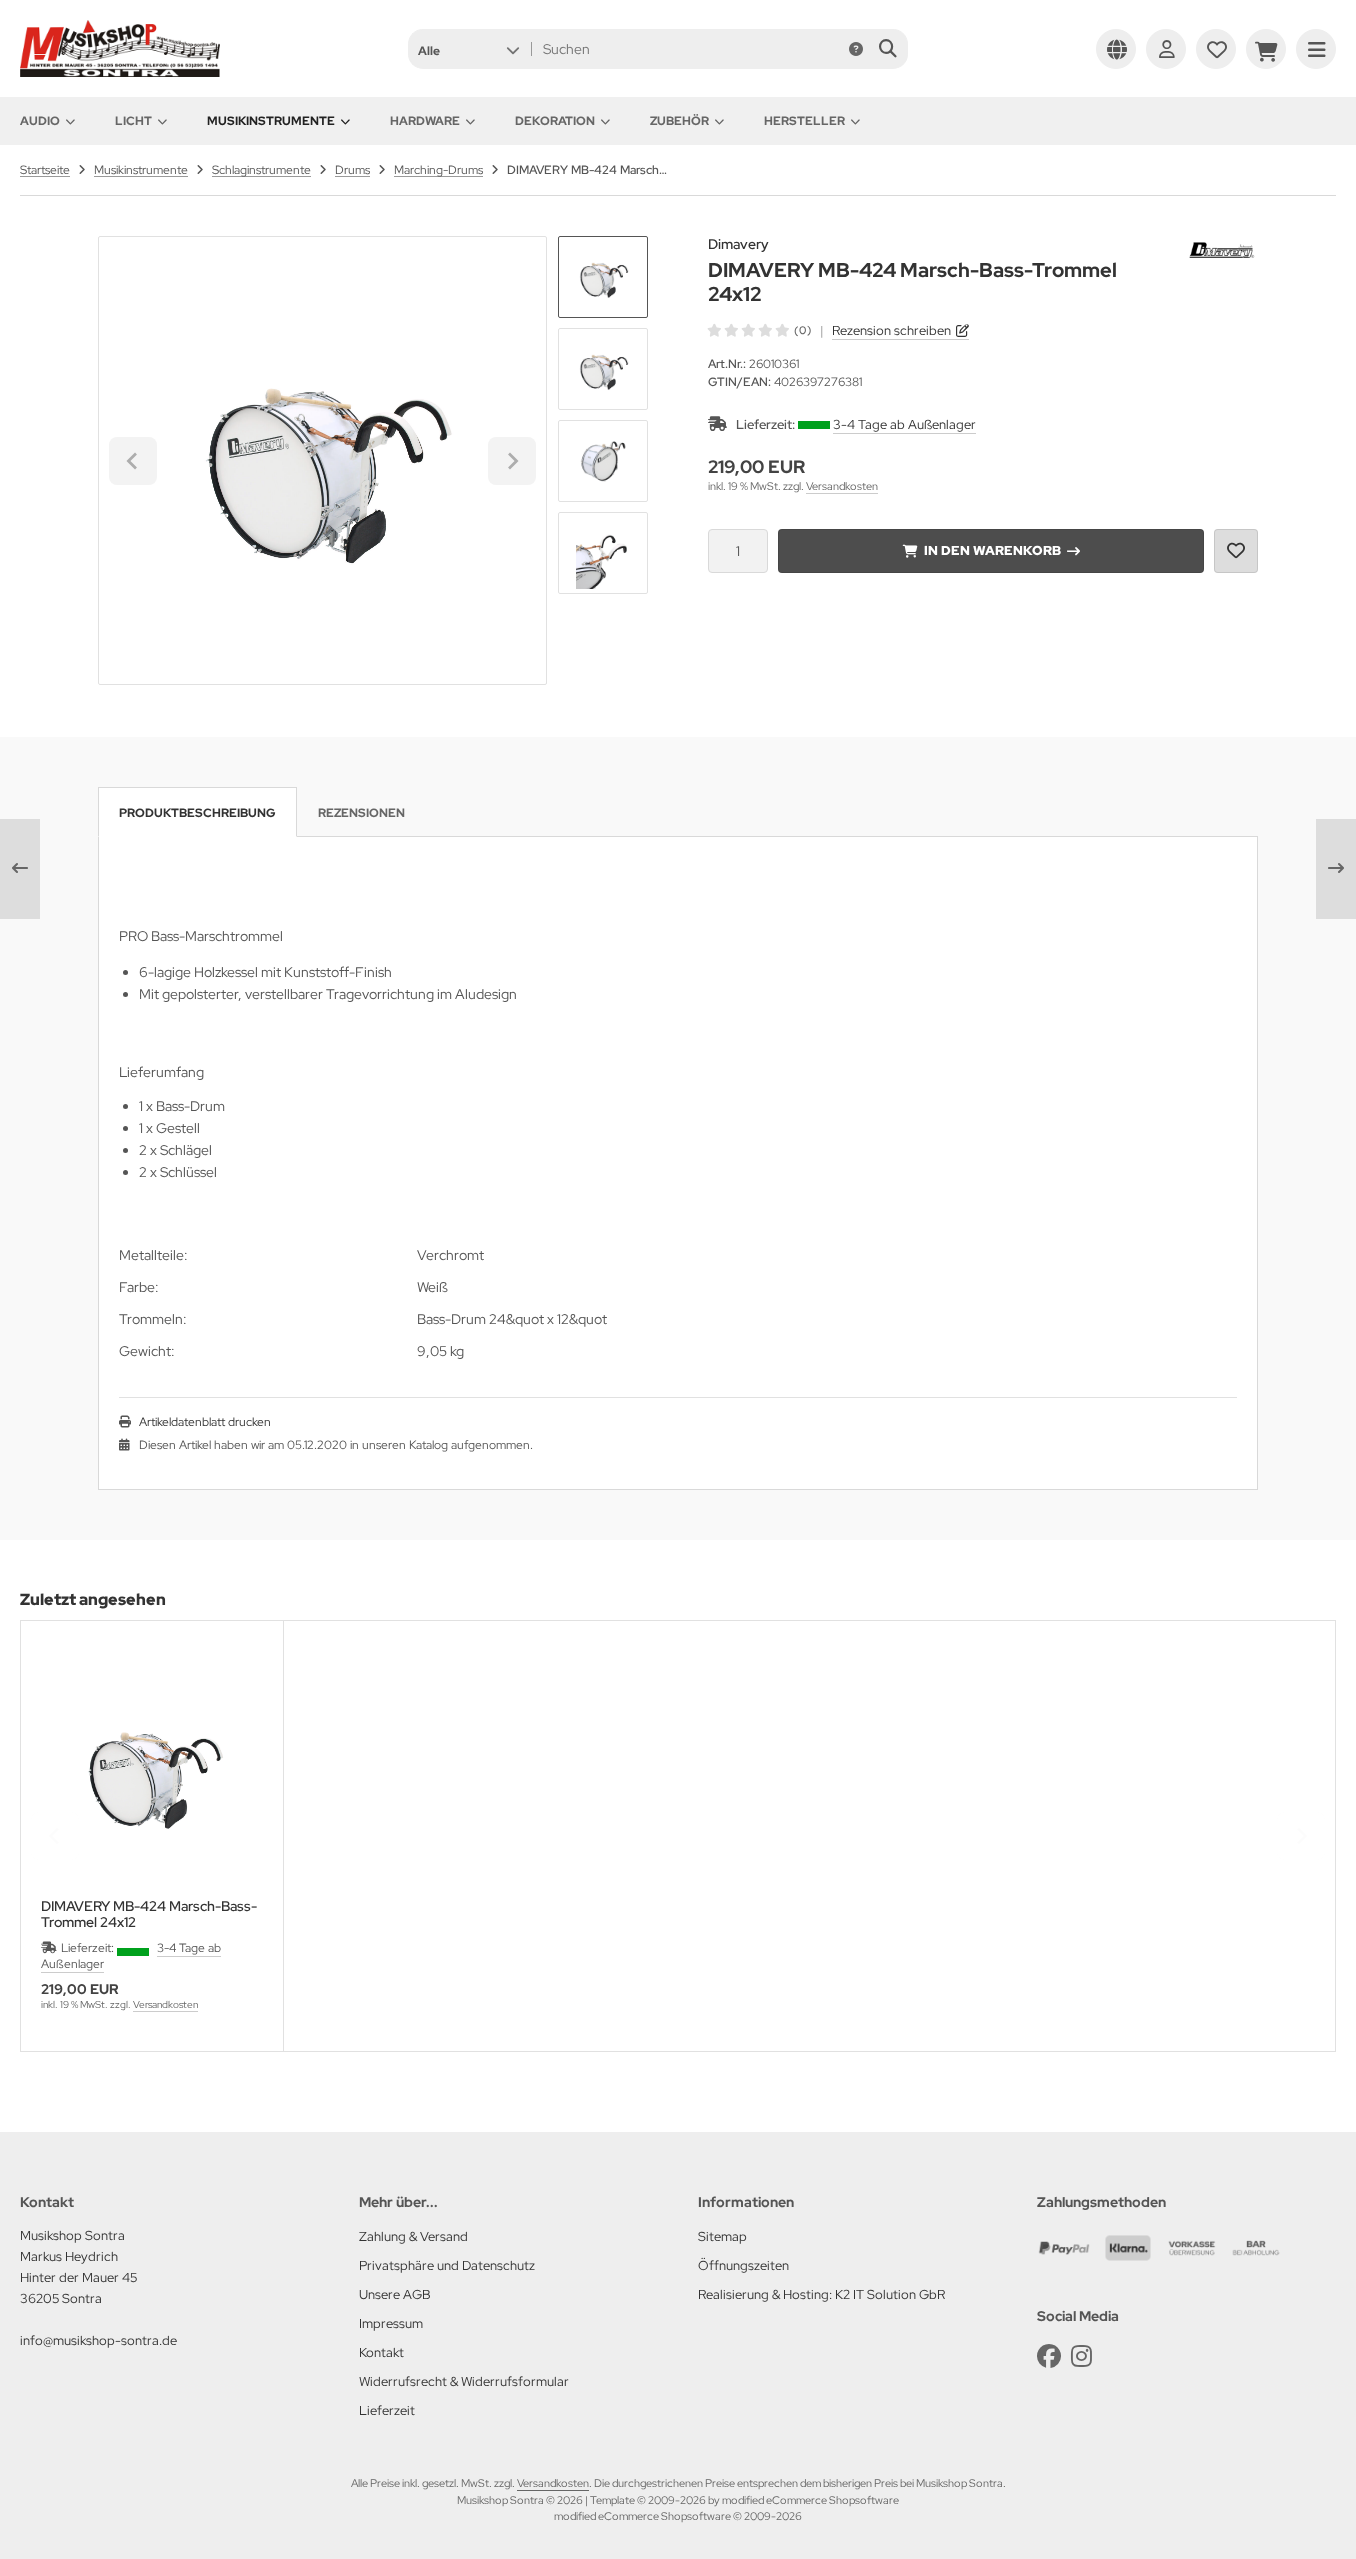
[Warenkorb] (1266, 49)
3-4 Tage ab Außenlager (904, 424)
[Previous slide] (55, 1836)
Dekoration (555, 121)
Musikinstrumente (271, 121)
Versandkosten (842, 486)
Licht (133, 121)
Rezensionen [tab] (361, 813)
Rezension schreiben (891, 330)
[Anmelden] (1166, 49)
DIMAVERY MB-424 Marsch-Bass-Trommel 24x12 (149, 1914)
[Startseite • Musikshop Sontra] (120, 72)
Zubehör (679, 121)
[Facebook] (1049, 2356)
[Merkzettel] (1216, 49)
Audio (40, 121)
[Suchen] (887, 49)
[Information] (856, 49)
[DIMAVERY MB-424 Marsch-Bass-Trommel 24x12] (152, 1772)
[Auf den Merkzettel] (1236, 551)
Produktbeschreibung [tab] (197, 813)
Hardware (425, 121)
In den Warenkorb (991, 550)
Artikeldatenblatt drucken (205, 1422)
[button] (468, 49)
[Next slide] (512, 461)
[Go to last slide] (133, 461)
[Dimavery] (1223, 247)
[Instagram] (1081, 2356)
